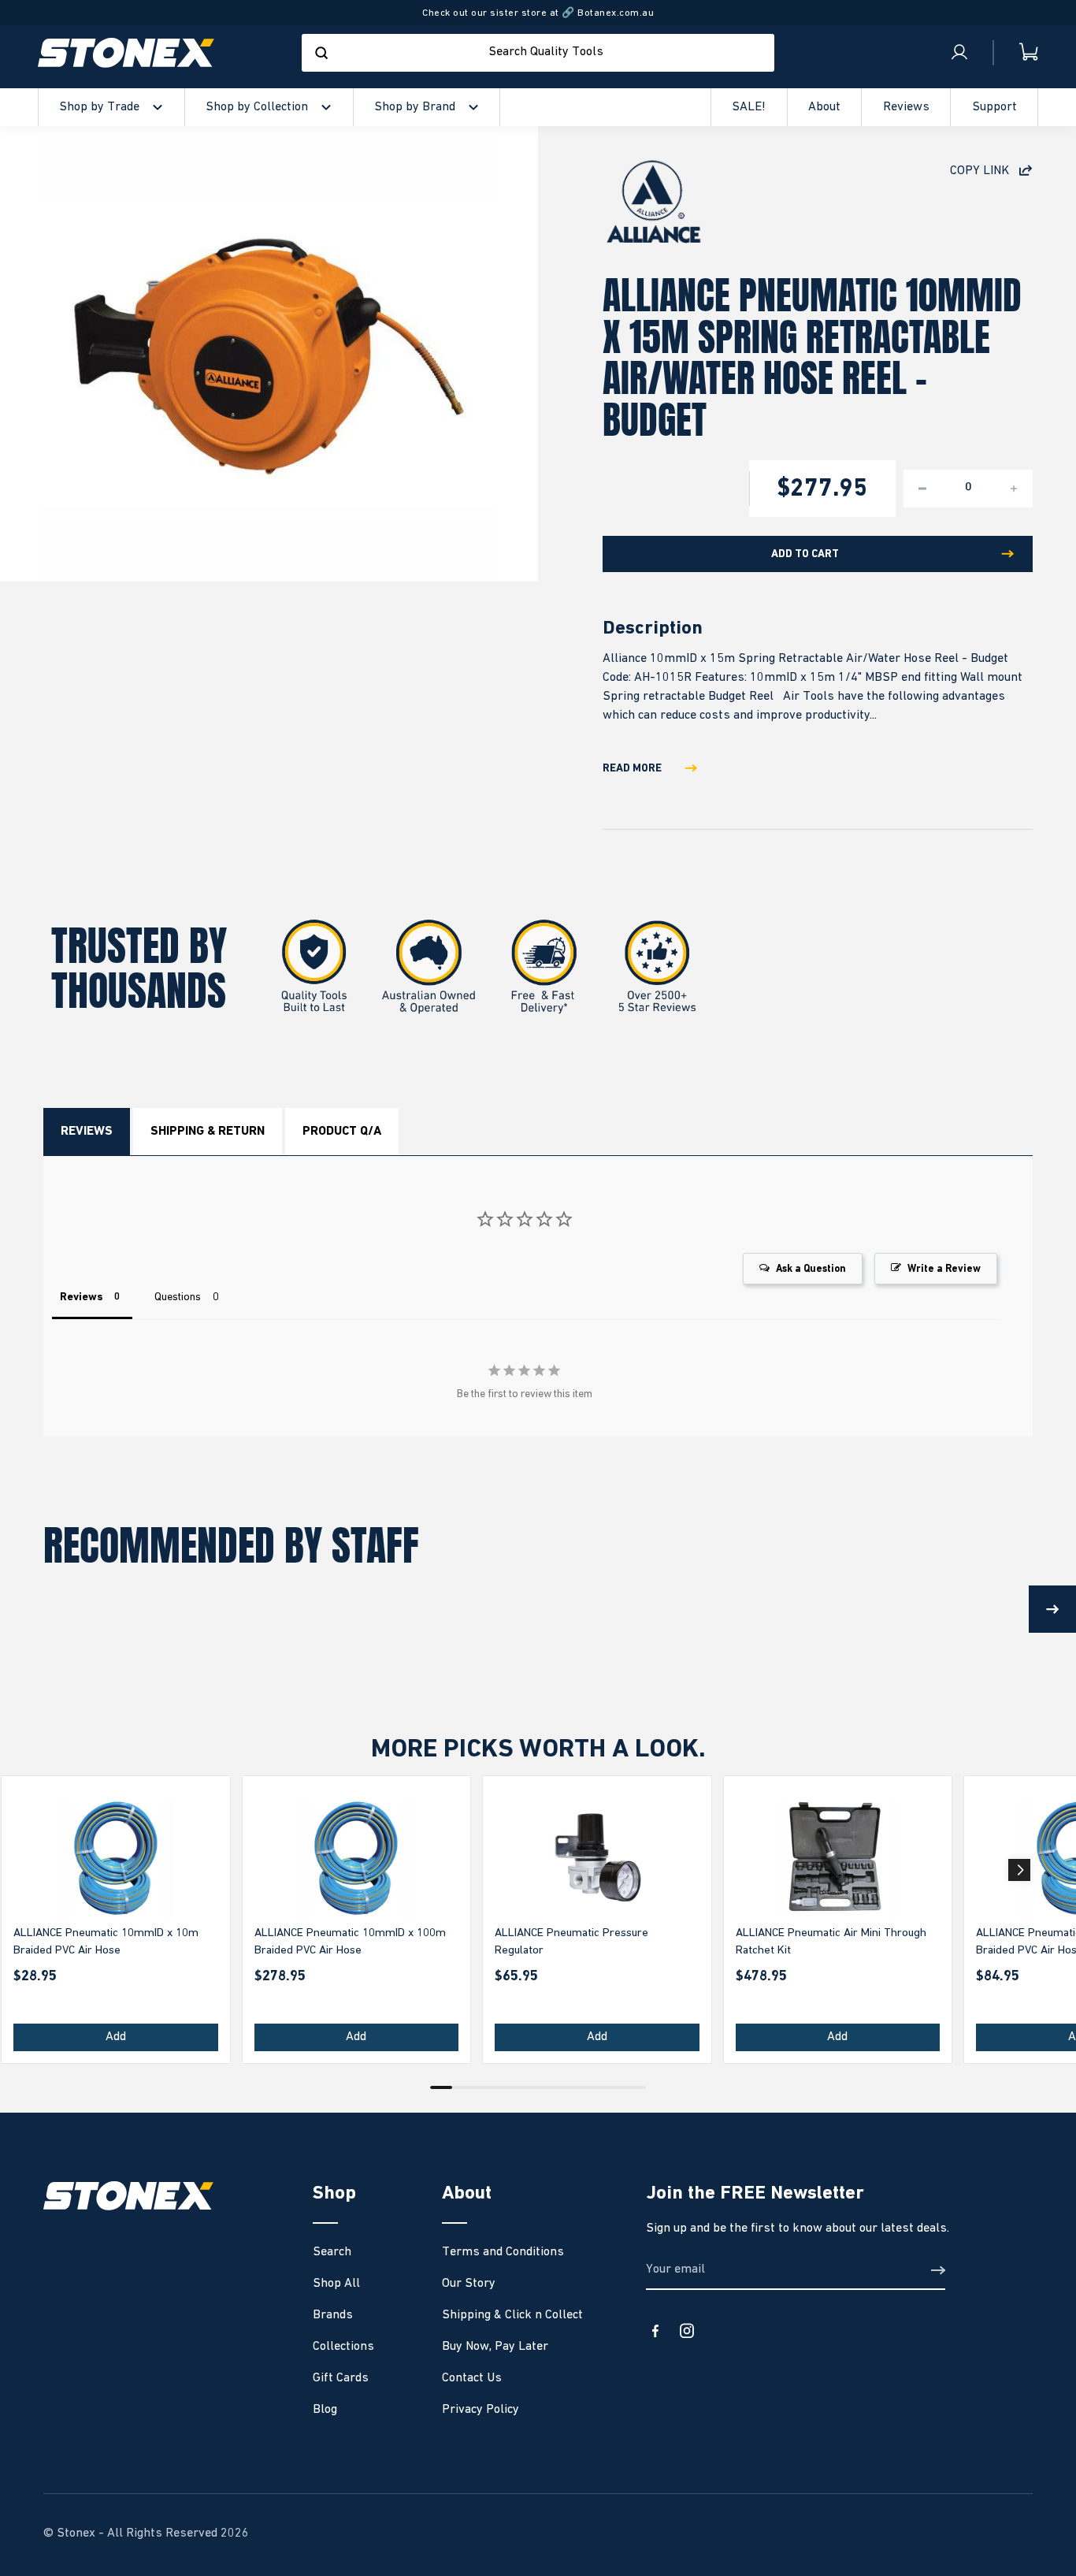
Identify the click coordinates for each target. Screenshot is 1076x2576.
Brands (333, 2315)
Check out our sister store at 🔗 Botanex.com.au (538, 13)
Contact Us (472, 2378)
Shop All (336, 2284)
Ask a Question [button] (811, 1269)
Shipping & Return (208, 1132)
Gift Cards (341, 2378)
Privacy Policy (480, 2410)
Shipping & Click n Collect (512, 2315)
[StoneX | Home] (126, 53)
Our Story (469, 2284)
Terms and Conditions (503, 2252)
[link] (116, 1859)
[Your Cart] (1016, 52)
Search (332, 2252)
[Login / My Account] (959, 53)
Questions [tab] (178, 1297)
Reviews (87, 1132)
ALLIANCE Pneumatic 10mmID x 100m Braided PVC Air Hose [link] (350, 1942)
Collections (343, 2347)
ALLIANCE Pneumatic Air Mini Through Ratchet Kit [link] (831, 1942)
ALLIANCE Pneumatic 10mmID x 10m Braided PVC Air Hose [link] (106, 1942)
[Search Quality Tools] (321, 53)
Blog (325, 2410)
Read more (632, 768)
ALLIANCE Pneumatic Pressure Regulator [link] (571, 1942)
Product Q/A (342, 1132)
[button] (1019, 1870)
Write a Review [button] (944, 1269)
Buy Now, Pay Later (495, 2347)
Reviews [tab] (81, 1297)
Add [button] (116, 2037)
